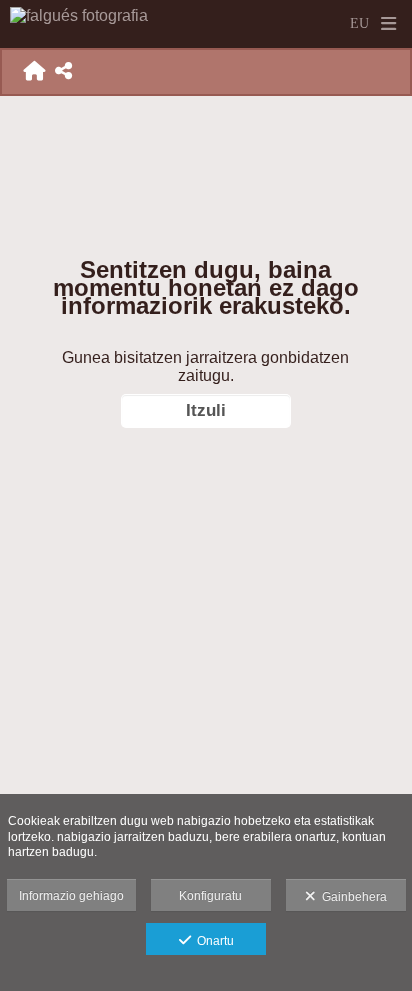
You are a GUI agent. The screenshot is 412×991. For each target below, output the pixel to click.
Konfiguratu (210, 896)
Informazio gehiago (71, 896)
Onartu (212, 941)
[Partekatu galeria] (63, 71)
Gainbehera (351, 897)
